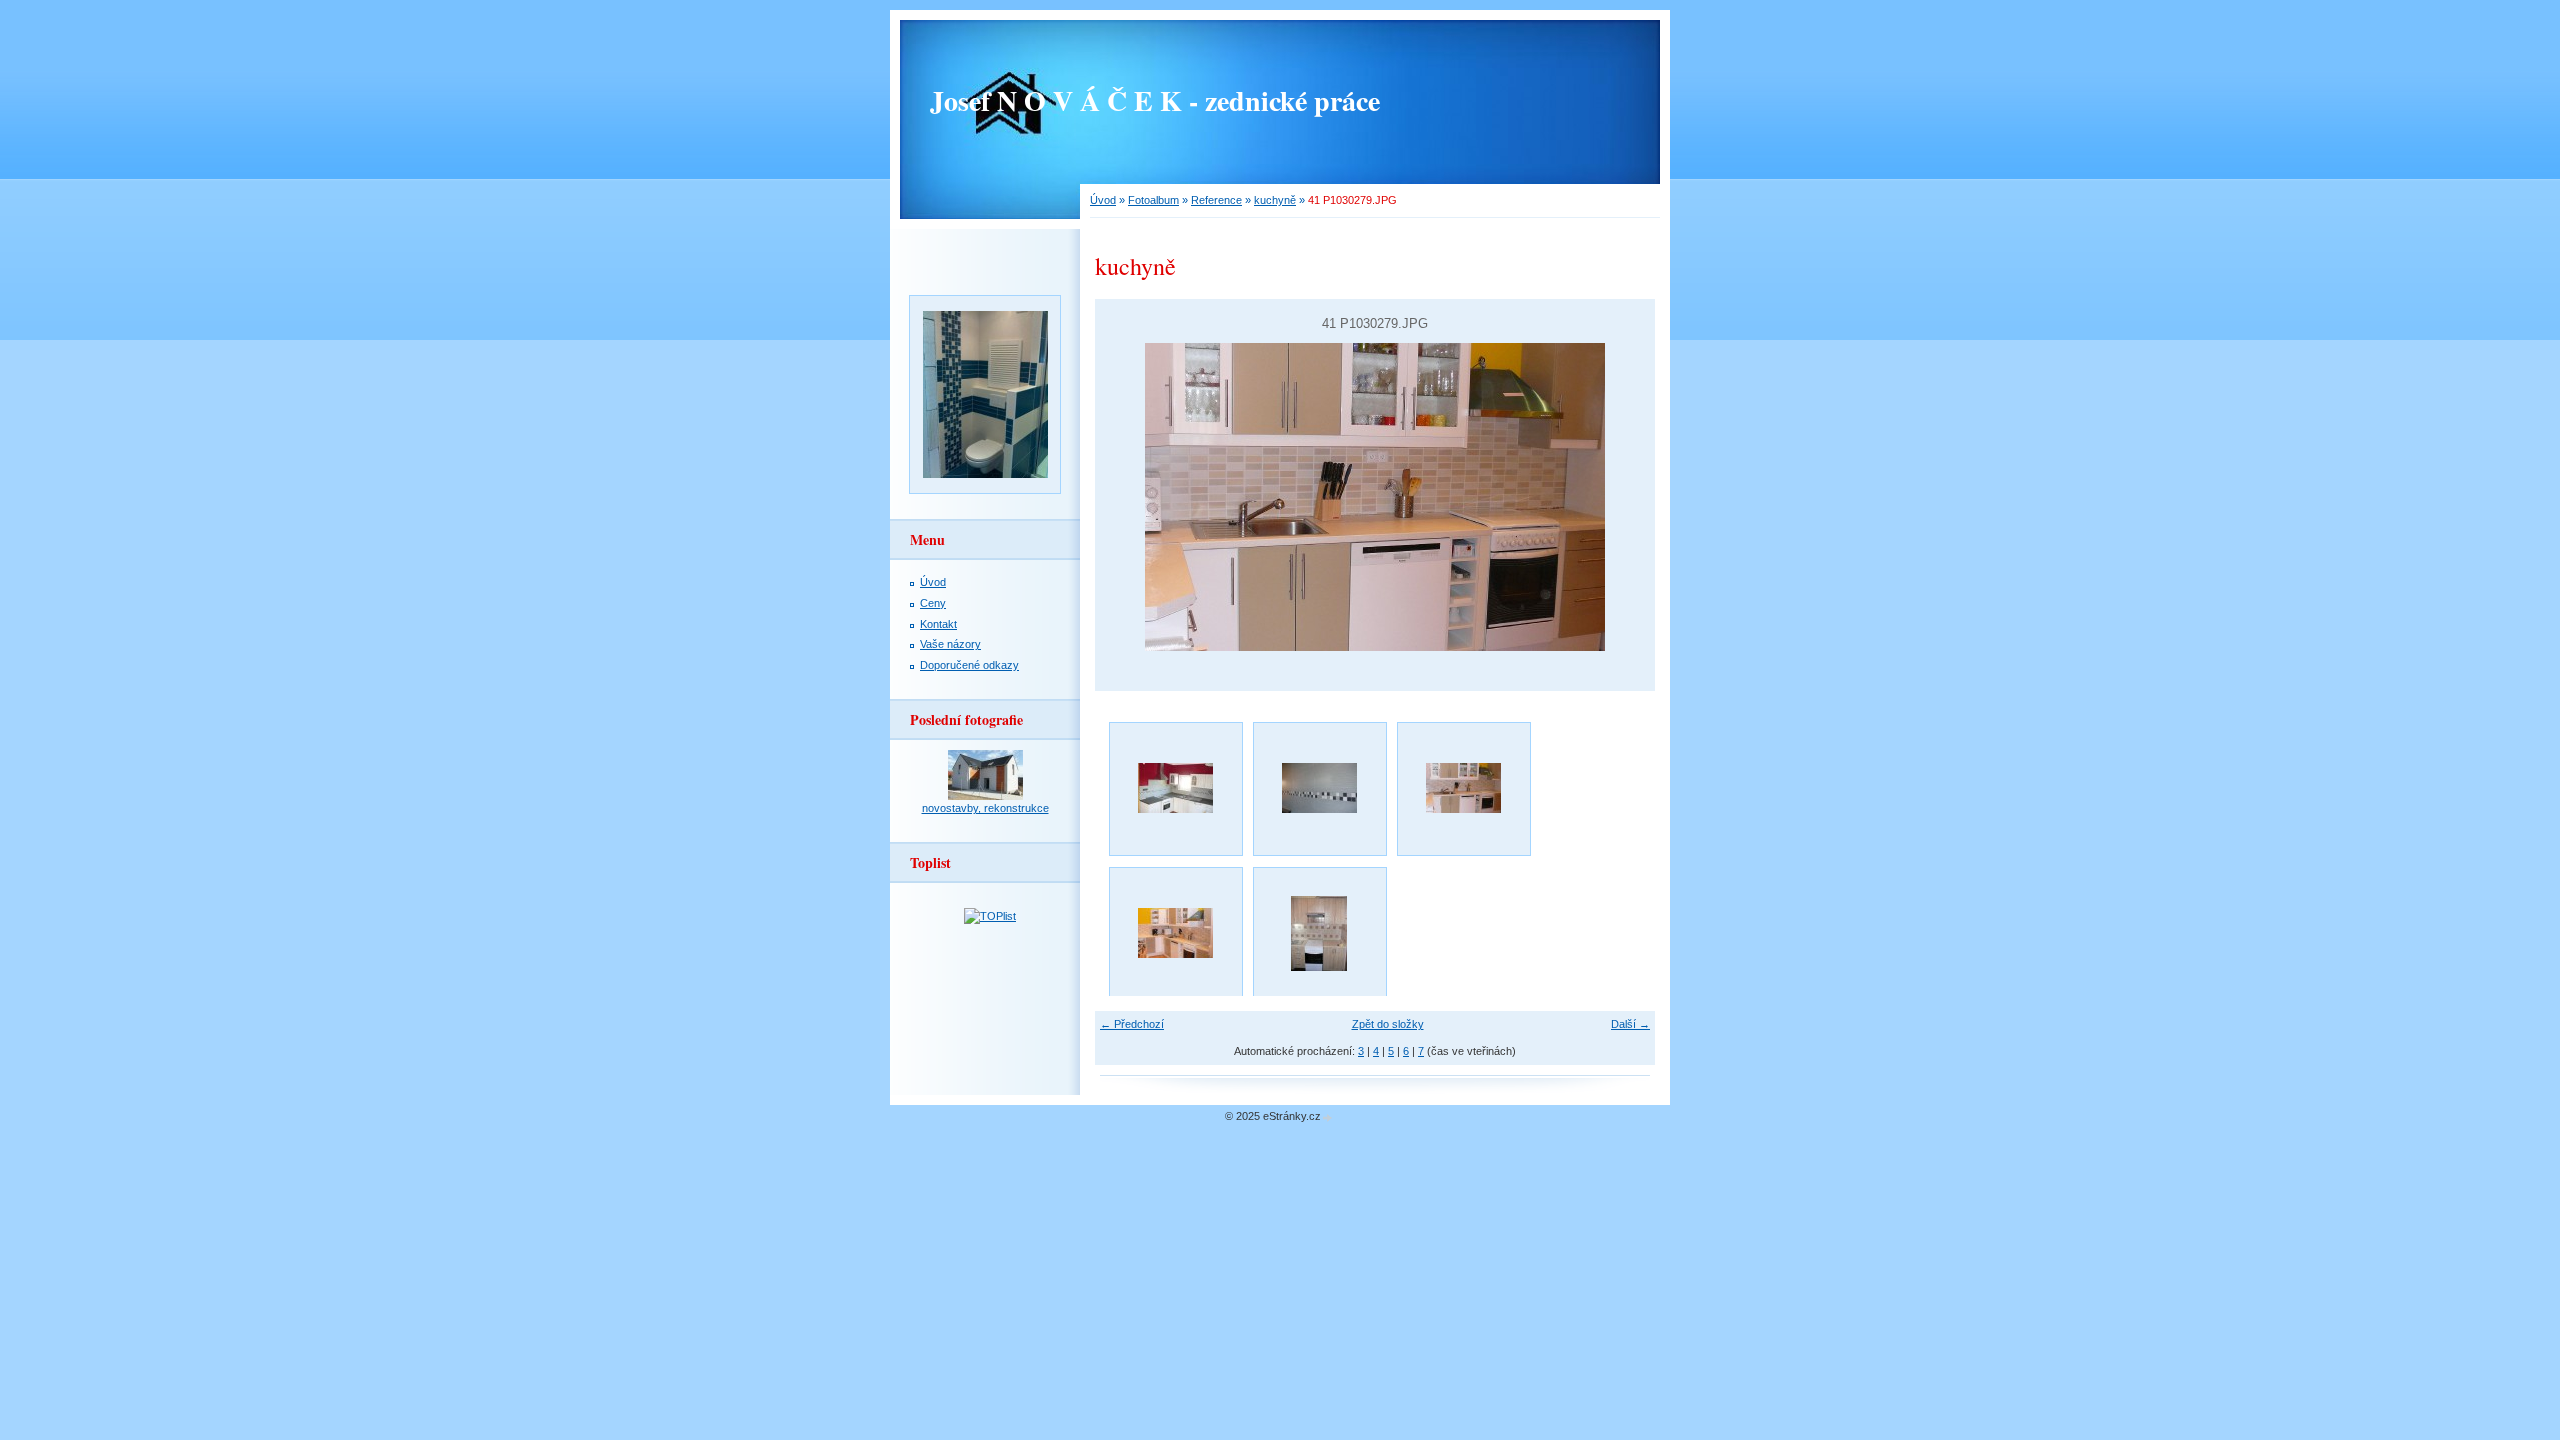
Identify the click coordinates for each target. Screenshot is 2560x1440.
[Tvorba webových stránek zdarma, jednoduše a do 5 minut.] (1328, 1117)
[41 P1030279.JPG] (1463, 788)
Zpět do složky (1388, 1024)
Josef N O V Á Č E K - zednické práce (1155, 100)
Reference (1216, 200)
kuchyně (1275, 200)
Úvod (1103, 200)
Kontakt (938, 624)
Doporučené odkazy (969, 665)
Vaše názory (950, 644)
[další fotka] (1622, 497)
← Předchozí (1132, 1024)
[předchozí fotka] (1127, 497)
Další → (1630, 1024)
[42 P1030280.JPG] (1175, 933)
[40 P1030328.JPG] (1319, 788)
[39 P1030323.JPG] (1175, 788)
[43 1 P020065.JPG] (1319, 933)
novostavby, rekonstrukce (985, 808)
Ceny (933, 603)
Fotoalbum (1153, 200)
